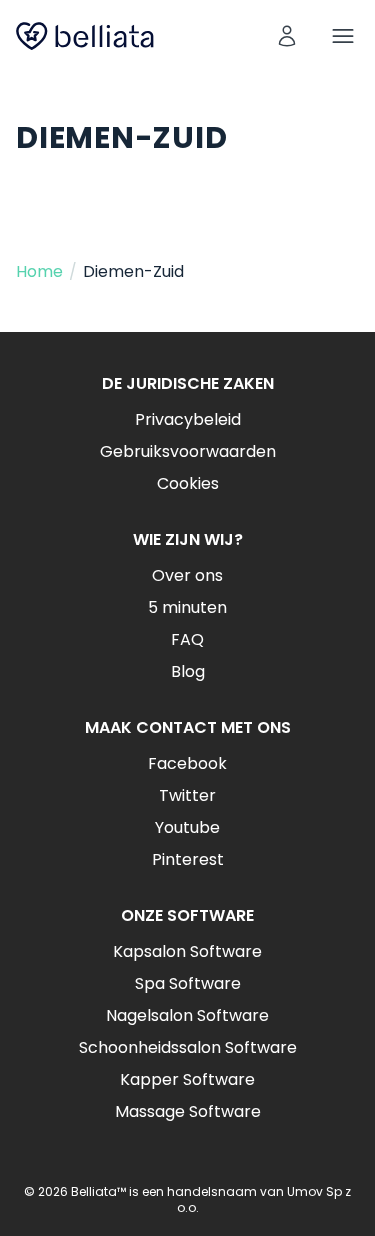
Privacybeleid (188, 419)
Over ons (187, 575)
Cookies (188, 483)
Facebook (187, 763)
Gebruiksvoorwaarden (188, 451)
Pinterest (188, 859)
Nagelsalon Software (187, 1015)
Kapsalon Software (187, 951)
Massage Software (188, 1111)
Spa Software (188, 983)
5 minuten (187, 607)
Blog (188, 671)
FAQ (187, 639)
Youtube (187, 827)
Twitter (187, 795)
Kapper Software (187, 1079)
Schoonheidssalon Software (188, 1047)
